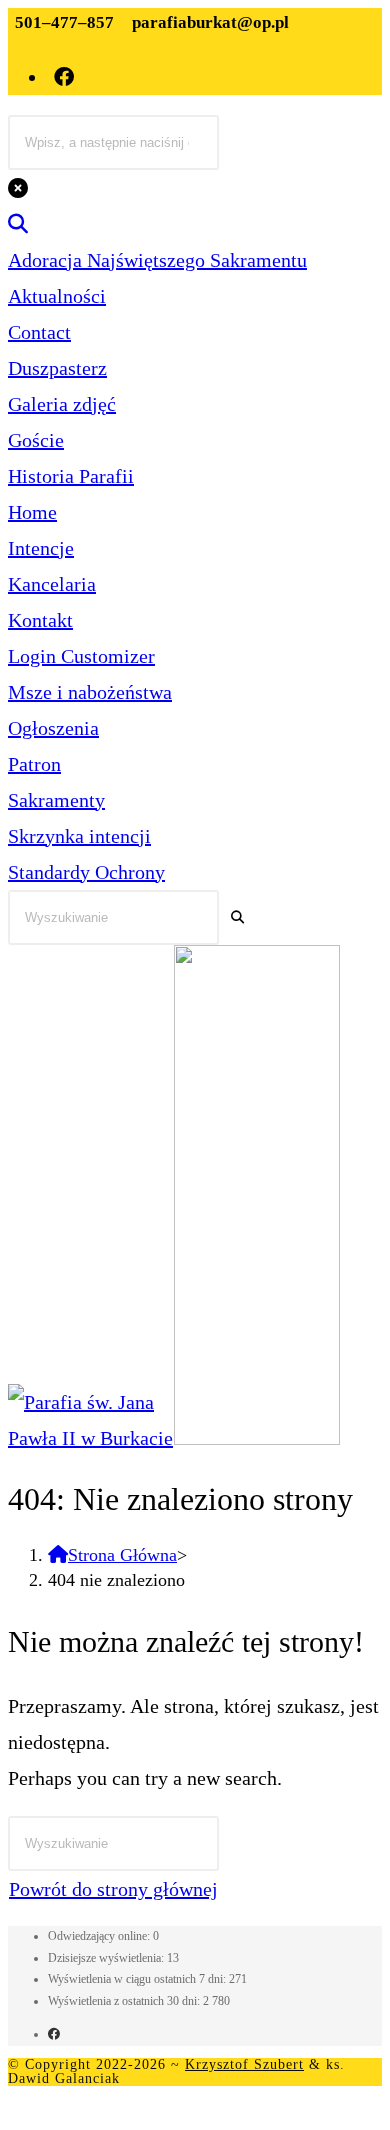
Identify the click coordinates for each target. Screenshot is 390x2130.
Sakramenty (56, 800)
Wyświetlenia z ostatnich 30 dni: (125, 2001)
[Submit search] (237, 917)
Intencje (41, 548)
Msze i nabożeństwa (90, 692)
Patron (34, 764)
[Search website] (18, 224)
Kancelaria (52, 584)
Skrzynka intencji (79, 836)
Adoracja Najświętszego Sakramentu (157, 260)
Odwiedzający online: (100, 1936)
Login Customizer (81, 656)
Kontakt (40, 620)
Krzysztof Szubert (244, 2064)
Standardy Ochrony (86, 872)
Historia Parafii (71, 476)
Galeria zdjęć (62, 404)
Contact (39, 332)
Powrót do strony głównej (113, 1889)
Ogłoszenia (53, 728)
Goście (36, 440)
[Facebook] (54, 2034)
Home (32, 512)
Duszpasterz (57, 368)
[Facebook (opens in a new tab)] (65, 77)
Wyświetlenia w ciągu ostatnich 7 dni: (138, 1979)
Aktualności (57, 296)
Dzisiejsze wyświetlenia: (107, 1958)
